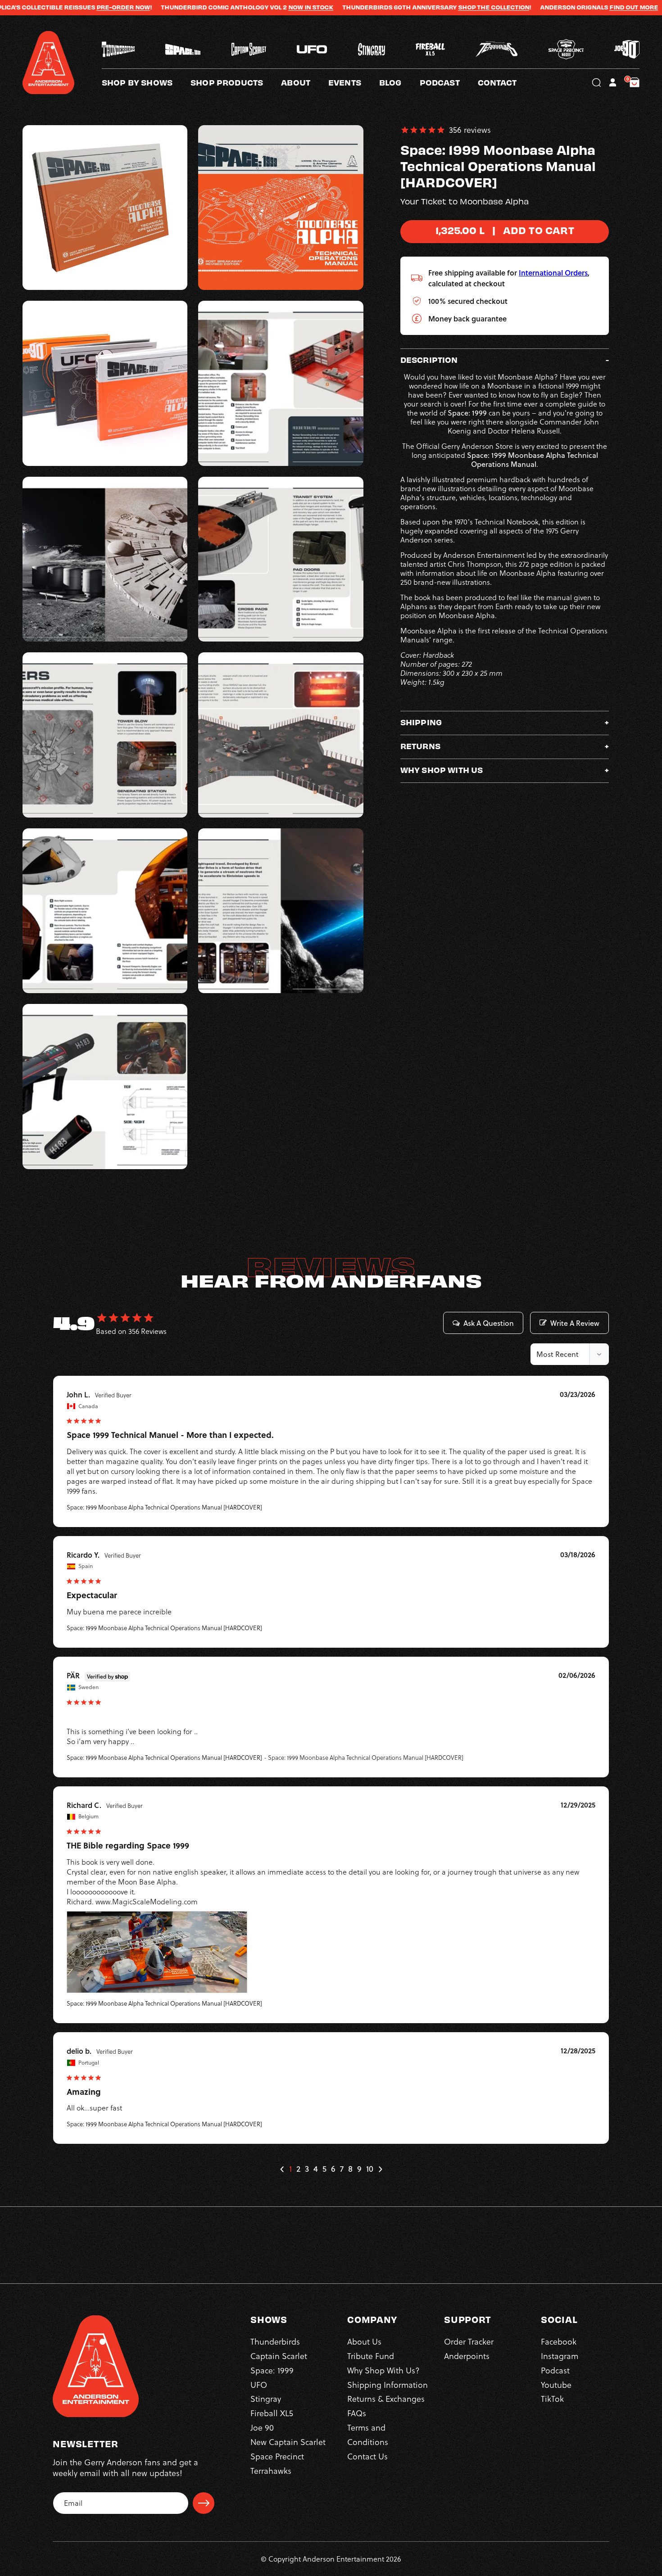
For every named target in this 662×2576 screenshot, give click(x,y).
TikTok (552, 2399)
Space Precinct (277, 2456)
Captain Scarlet (279, 2356)
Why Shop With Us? (383, 2370)
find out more (544, 7)
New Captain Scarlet (288, 2442)
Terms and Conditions (368, 2434)
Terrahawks (271, 2470)
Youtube (556, 2384)
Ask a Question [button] (489, 1323)
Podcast (555, 2370)
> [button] (380, 2169)
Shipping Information (388, 2384)
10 (370, 2169)
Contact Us (367, 2456)
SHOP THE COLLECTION (404, 7)
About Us (364, 2341)
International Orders (553, 273)
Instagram (560, 2356)
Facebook (559, 2341)
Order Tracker (469, 2341)
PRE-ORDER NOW (33, 7)
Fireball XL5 (272, 2413)
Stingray (266, 2399)
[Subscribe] (204, 2503)
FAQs (357, 2413)
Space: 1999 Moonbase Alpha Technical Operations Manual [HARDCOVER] (164, 1507)
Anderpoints (467, 2356)
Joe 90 (262, 2427)
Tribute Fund (371, 2356)
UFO (259, 2384)
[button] (305, 82)
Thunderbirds (275, 2341)
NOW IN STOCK (221, 7)
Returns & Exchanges (386, 2399)
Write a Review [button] (575, 1323)
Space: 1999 (272, 2370)
